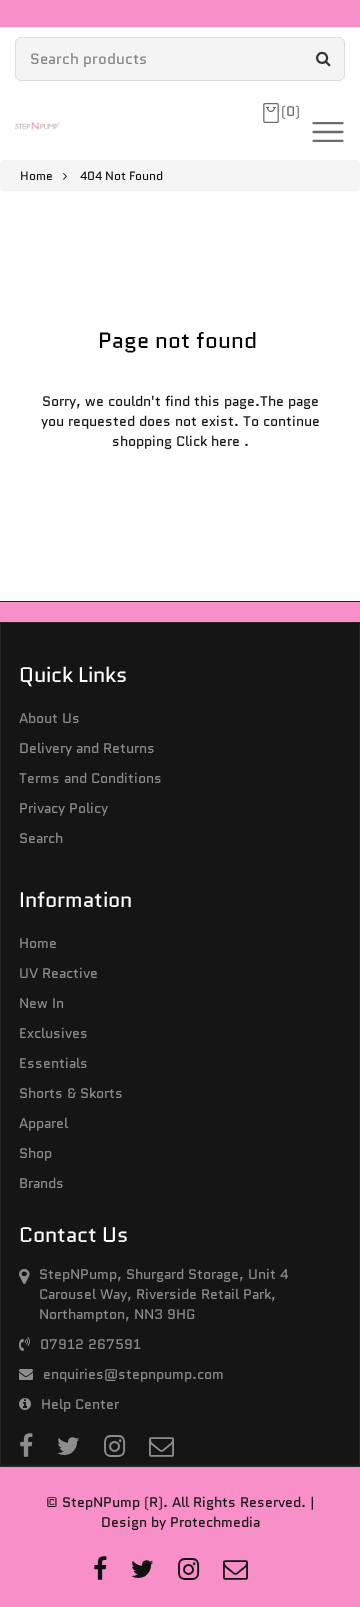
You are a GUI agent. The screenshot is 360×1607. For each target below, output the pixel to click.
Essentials (53, 1063)
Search (41, 838)
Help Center (80, 1404)
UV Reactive (58, 973)
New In (41, 1003)
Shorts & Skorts (71, 1093)
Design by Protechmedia (180, 1522)
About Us (49, 718)
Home (36, 175)
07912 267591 (90, 1344)
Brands (41, 1183)
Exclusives (53, 1033)
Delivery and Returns (87, 748)
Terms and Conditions (90, 778)
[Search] (323, 59)
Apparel (43, 1123)
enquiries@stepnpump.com (133, 1374)
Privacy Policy (63, 808)
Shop (35, 1153)
